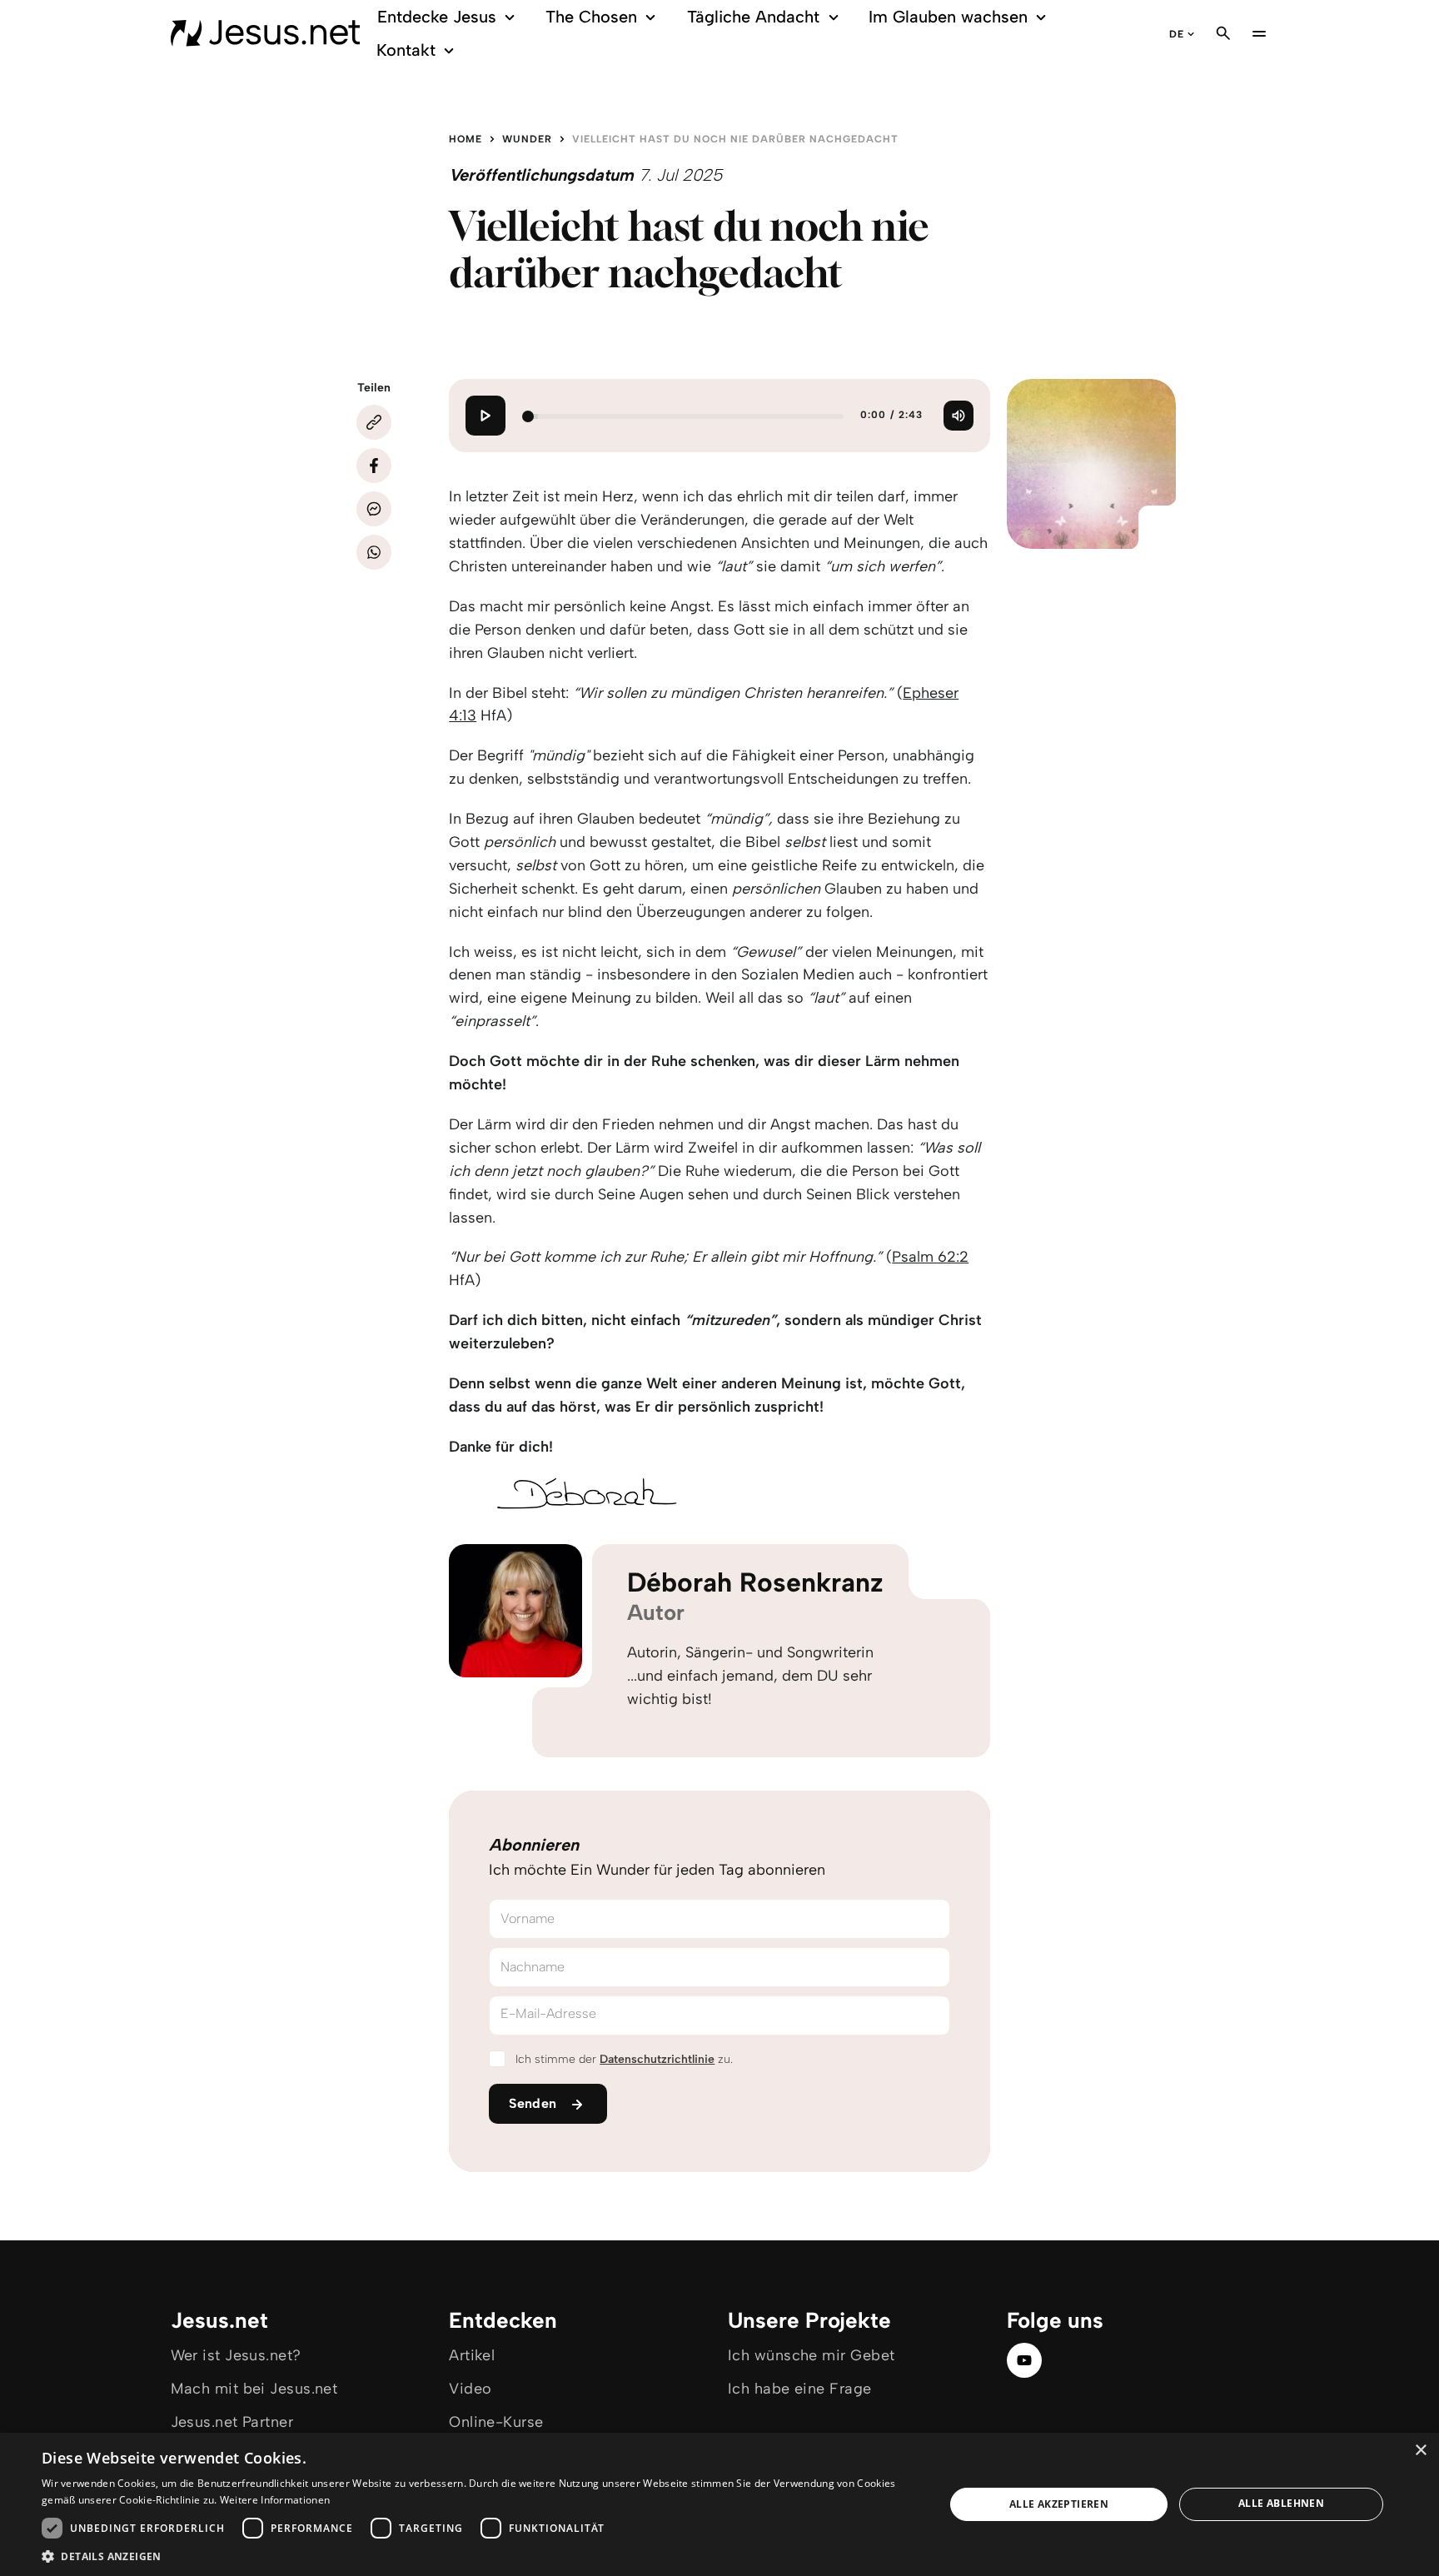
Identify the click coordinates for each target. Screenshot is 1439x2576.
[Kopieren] (374, 422)
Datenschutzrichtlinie (657, 2059)
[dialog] (719, 2504)
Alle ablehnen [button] (1281, 2503)
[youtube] (1024, 2360)
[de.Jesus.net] (266, 33)
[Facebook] (374, 466)
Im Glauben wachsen (948, 17)
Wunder (527, 139)
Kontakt (406, 50)
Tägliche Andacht (753, 17)
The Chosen (591, 17)
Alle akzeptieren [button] (1059, 2504)
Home (466, 139)
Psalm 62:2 (930, 1257)
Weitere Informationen (275, 2500)
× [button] (1420, 2451)
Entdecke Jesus (437, 17)
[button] (480, 2556)
